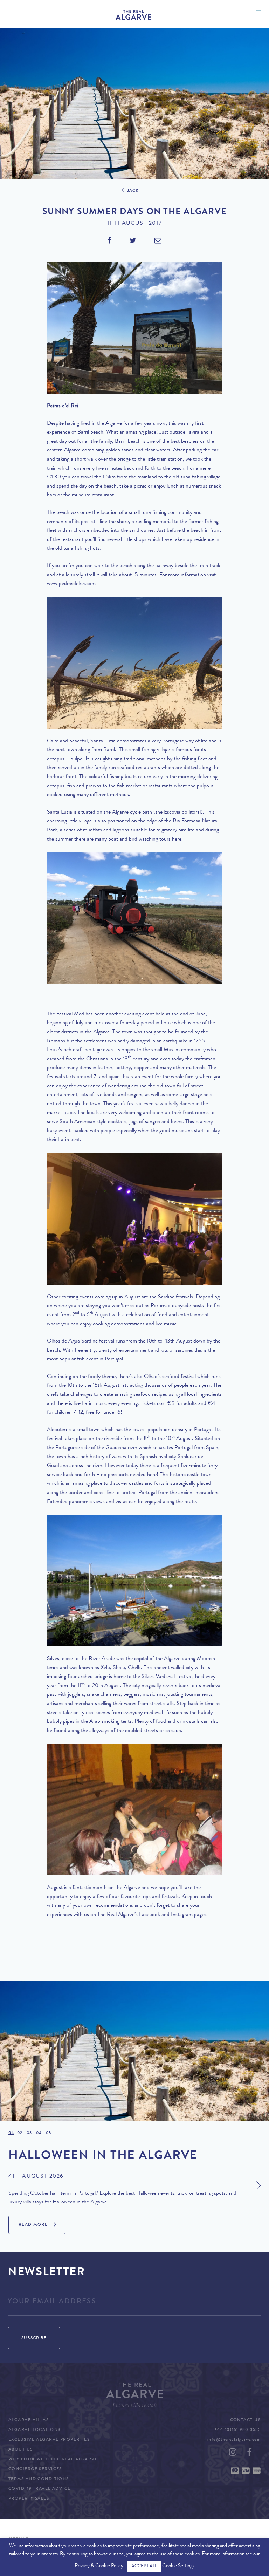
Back (133, 191)
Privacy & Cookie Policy (99, 2566)
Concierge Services (35, 2469)
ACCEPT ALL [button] (144, 2566)
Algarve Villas (29, 2420)
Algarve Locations (34, 2430)
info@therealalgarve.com (234, 2440)
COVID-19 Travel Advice (40, 2489)
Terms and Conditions (39, 2479)
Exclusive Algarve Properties (49, 2440)
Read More (33, 2225)
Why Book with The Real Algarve (53, 2460)
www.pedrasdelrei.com (71, 584)
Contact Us (245, 2420)
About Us (21, 2450)
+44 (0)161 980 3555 (237, 2430)
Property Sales (29, 2499)
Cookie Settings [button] (178, 2566)
